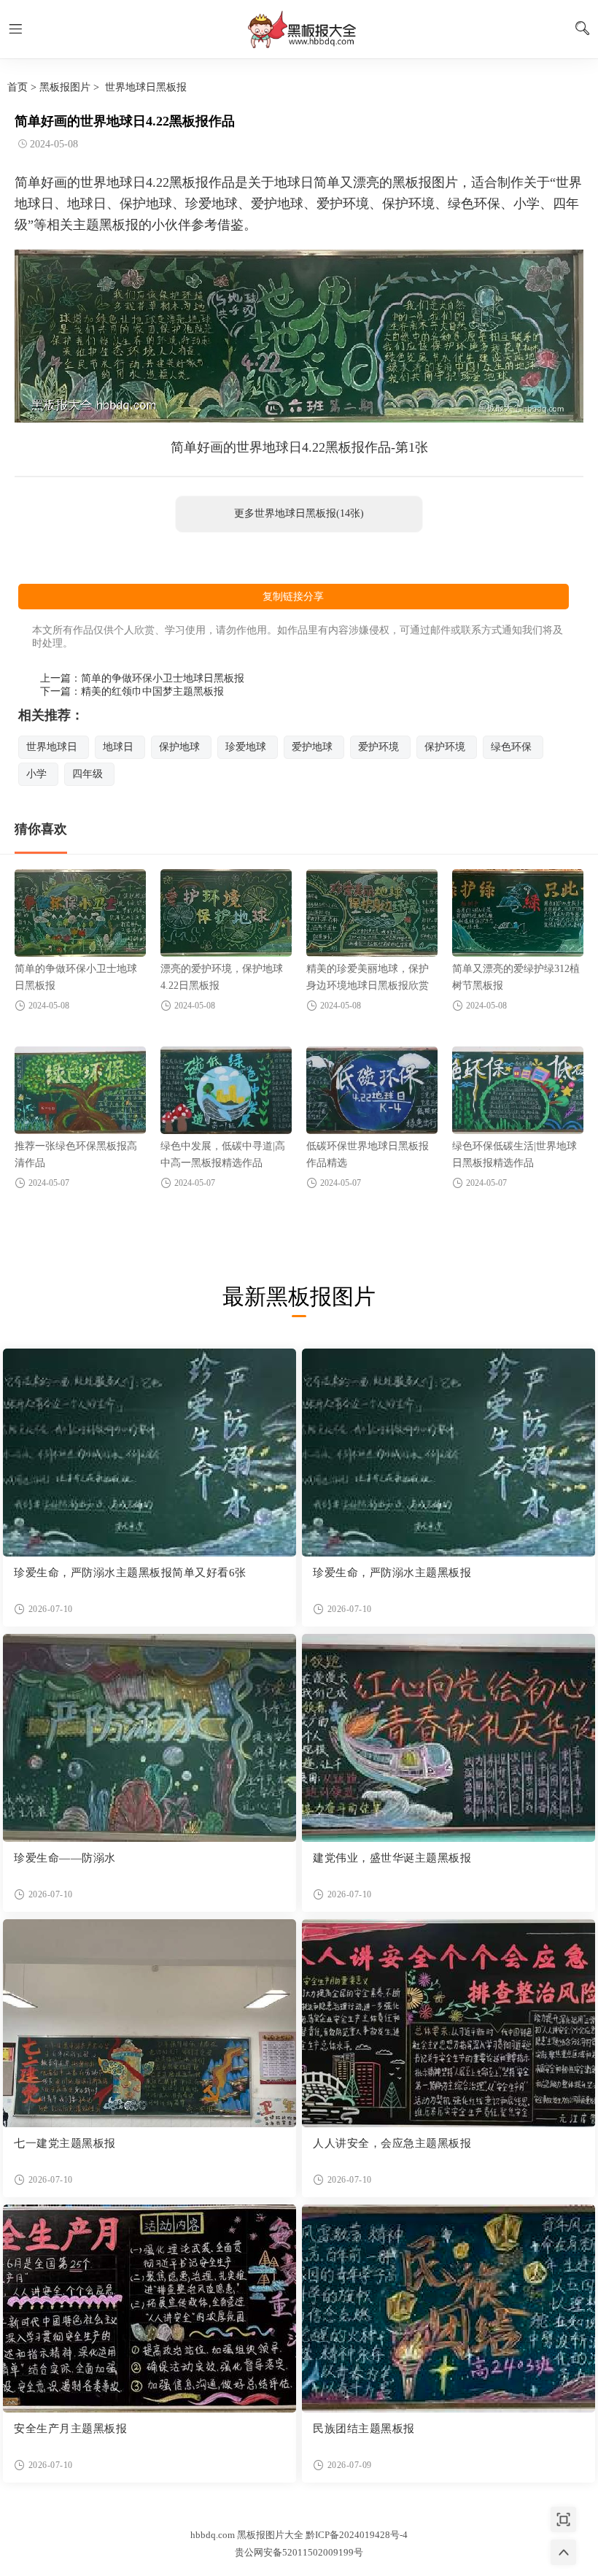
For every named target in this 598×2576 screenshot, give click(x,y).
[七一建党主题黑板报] (149, 2023)
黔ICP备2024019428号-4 (357, 2535)
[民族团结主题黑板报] (448, 2309)
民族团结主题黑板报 (364, 2429)
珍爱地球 (246, 747)
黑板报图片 (65, 87)
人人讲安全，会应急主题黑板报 (392, 2143)
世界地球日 (52, 747)
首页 (18, 87)
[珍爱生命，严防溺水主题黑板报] (448, 1453)
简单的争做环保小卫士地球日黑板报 (163, 678)
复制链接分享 (293, 597)
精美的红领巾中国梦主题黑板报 (152, 691)
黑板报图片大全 (299, 29)
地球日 (118, 747)
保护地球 (179, 747)
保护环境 (445, 747)
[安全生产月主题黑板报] (149, 2309)
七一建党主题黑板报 (65, 2143)
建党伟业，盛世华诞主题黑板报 (392, 1858)
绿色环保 (511, 747)
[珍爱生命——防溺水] (149, 1738)
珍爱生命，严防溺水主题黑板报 (392, 1573)
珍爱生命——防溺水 (65, 1858)
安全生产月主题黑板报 (70, 2429)
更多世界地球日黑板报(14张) (299, 513)
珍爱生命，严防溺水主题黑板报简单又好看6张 (130, 1573)
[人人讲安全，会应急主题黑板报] (448, 2023)
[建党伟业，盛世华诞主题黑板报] (448, 1738)
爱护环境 (378, 747)
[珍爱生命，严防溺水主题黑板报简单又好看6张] (149, 1453)
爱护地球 (312, 747)
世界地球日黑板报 (146, 87)
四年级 (88, 774)
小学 (36, 774)
